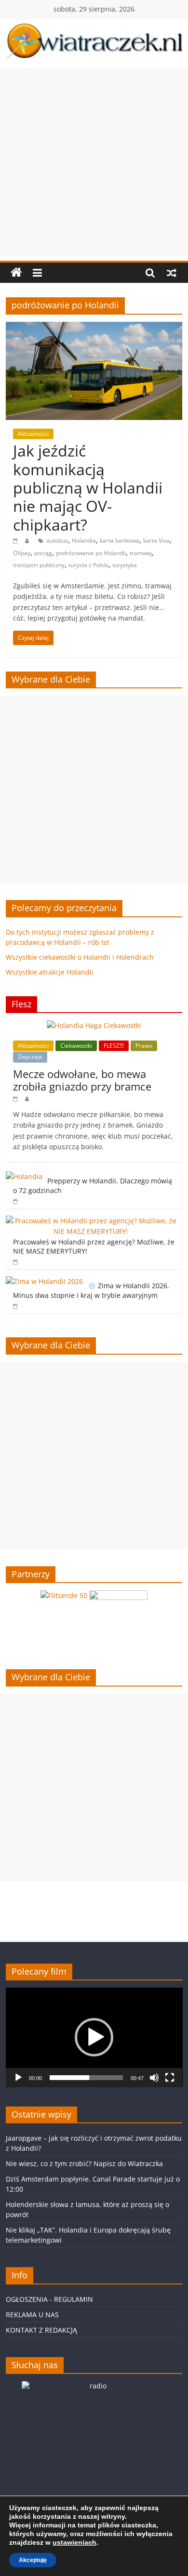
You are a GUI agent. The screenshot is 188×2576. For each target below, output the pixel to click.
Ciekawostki (76, 1046)
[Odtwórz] (18, 2078)
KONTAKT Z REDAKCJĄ (41, 2330)
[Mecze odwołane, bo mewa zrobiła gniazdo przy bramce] (94, 1025)
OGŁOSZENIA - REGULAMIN (49, 2299)
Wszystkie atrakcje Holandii (50, 972)
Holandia (84, 540)
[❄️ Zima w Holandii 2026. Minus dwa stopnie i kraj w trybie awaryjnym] (44, 1281)
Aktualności (33, 434)
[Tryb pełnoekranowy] (170, 2078)
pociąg (43, 553)
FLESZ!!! (114, 1046)
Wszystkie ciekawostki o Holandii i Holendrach (80, 957)
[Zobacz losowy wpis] (172, 273)
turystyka (125, 565)
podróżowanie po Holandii (91, 553)
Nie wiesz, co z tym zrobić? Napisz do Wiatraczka (84, 2164)
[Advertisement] (94, 162)
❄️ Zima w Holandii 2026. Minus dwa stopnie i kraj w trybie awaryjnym (91, 1290)
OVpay (22, 553)
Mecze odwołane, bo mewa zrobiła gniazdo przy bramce (82, 1080)
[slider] (87, 2078)
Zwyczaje (30, 1057)
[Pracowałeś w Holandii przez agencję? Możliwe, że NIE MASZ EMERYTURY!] (92, 1221)
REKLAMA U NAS (32, 2315)
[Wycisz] (154, 2078)
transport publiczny (39, 565)
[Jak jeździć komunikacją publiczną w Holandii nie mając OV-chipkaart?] (94, 328)
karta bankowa (120, 540)
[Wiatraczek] (16, 273)
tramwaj (141, 553)
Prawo (144, 1046)
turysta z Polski (88, 565)
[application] (94, 2037)
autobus (57, 540)
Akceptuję (33, 2560)
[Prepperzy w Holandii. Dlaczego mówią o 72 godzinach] (24, 1176)
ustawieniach (74, 2542)
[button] (94, 2037)
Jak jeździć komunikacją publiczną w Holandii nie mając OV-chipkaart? (88, 488)
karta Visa (156, 540)
